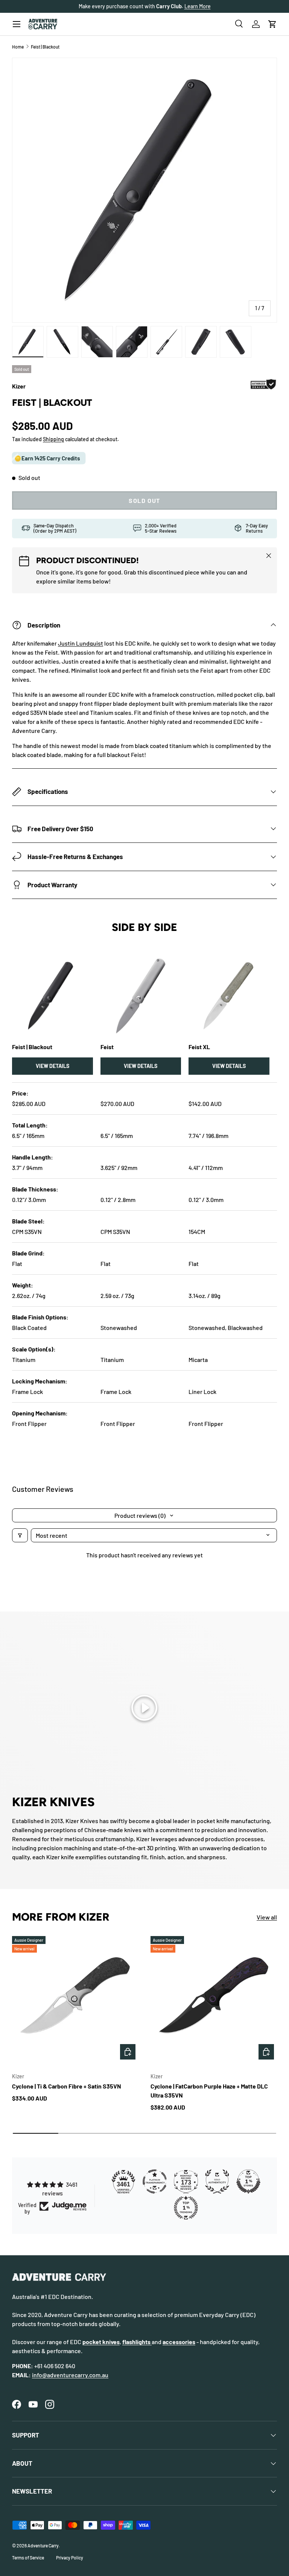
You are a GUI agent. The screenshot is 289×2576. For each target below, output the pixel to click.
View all (267, 1917)
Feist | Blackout (45, 47)
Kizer (19, 386)
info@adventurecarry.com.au (70, 2375)
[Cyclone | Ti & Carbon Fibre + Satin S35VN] (75, 1999)
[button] (272, 24)
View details (52, 1066)
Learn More (198, 6)
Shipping (53, 439)
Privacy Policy (70, 2558)
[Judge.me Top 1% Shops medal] (248, 2181)
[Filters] (20, 1535)
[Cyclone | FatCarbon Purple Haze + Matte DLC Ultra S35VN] (214, 1999)
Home (18, 47)
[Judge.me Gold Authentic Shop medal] (217, 2181)
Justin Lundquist (81, 643)
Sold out (144, 500)
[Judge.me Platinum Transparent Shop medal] (155, 2181)
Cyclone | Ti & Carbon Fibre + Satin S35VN (67, 2086)
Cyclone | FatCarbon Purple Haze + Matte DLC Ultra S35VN (209, 2091)
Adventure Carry (43, 2546)
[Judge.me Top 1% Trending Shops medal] (186, 2208)
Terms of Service (28, 2558)
